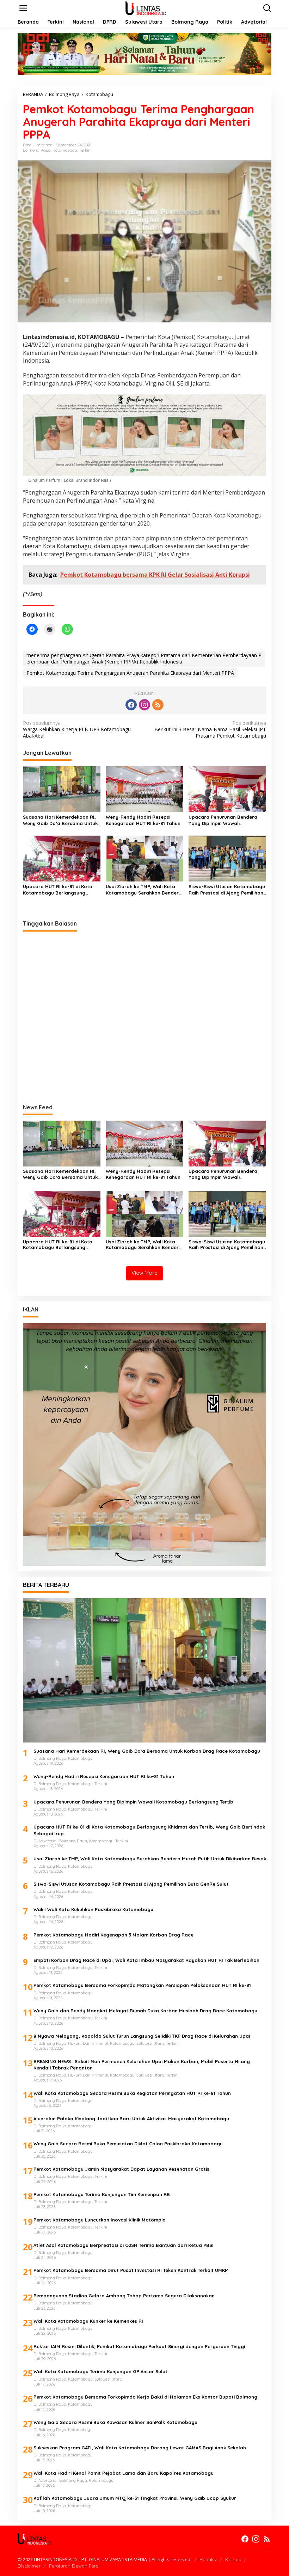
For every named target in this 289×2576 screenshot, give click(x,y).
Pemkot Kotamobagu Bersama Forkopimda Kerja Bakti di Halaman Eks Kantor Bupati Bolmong (145, 2397)
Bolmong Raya (37, 150)
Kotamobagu (65, 150)
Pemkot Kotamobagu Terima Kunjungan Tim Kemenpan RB (102, 2194)
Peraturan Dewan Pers (73, 2566)
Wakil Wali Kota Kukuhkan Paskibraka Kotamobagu (93, 1909)
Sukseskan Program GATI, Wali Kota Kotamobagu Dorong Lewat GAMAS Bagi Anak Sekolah (140, 2448)
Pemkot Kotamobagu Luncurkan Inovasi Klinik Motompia (100, 2220)
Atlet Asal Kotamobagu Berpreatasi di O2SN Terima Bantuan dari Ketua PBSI (124, 2245)
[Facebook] (131, 705)
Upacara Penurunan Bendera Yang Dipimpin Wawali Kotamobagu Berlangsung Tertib (227, 820)
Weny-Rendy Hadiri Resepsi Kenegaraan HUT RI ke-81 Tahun (143, 820)
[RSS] (158, 705)
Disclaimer (29, 2566)
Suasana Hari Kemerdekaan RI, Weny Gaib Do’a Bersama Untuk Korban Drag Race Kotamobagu (61, 820)
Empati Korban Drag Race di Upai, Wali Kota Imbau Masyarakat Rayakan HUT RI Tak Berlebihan (146, 1960)
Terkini (85, 150)
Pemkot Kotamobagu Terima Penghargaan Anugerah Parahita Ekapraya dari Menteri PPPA (130, 673)
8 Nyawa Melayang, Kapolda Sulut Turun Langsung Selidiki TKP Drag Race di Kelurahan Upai (142, 2036)
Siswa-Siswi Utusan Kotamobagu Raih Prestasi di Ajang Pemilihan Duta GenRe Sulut (227, 890)
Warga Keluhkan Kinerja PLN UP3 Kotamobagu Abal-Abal (77, 729)
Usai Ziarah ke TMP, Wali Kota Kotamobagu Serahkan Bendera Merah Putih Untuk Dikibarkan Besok (144, 890)
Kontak (233, 2559)
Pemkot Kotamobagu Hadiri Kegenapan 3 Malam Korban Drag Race (113, 1935)
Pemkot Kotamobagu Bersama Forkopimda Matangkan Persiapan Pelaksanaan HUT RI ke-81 (142, 1985)
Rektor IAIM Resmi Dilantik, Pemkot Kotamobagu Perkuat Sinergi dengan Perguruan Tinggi (139, 2346)
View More (144, 1273)
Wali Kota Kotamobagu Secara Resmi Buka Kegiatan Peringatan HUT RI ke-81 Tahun (132, 2093)
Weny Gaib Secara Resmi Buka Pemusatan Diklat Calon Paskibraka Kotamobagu (128, 2144)
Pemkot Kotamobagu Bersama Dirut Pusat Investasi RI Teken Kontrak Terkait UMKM (131, 2270)
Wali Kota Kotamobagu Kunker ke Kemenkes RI (88, 2321)
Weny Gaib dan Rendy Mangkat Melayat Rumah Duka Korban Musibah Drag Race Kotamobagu (145, 2011)
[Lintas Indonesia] (146, 8)
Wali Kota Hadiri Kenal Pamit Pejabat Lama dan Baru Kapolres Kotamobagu (124, 2473)
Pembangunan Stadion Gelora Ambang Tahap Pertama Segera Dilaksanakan (124, 2296)
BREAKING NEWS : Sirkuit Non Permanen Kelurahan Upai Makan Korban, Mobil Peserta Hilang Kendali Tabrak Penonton (142, 2065)
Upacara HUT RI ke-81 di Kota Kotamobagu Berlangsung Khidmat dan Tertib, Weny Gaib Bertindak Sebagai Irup (59, 890)
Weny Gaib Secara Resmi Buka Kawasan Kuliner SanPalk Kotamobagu (115, 2422)
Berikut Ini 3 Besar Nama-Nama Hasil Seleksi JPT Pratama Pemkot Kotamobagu (210, 729)
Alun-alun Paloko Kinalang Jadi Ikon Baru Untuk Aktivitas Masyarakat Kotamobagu (131, 2119)
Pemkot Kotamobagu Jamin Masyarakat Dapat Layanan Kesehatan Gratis (121, 2169)
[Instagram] (144, 705)
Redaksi (208, 2559)
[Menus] (23, 8)
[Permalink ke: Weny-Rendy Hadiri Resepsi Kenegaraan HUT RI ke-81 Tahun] (144, 788)
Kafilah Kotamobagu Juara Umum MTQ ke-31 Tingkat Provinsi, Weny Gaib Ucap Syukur (135, 2498)
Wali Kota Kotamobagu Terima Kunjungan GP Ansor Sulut (100, 2371)
